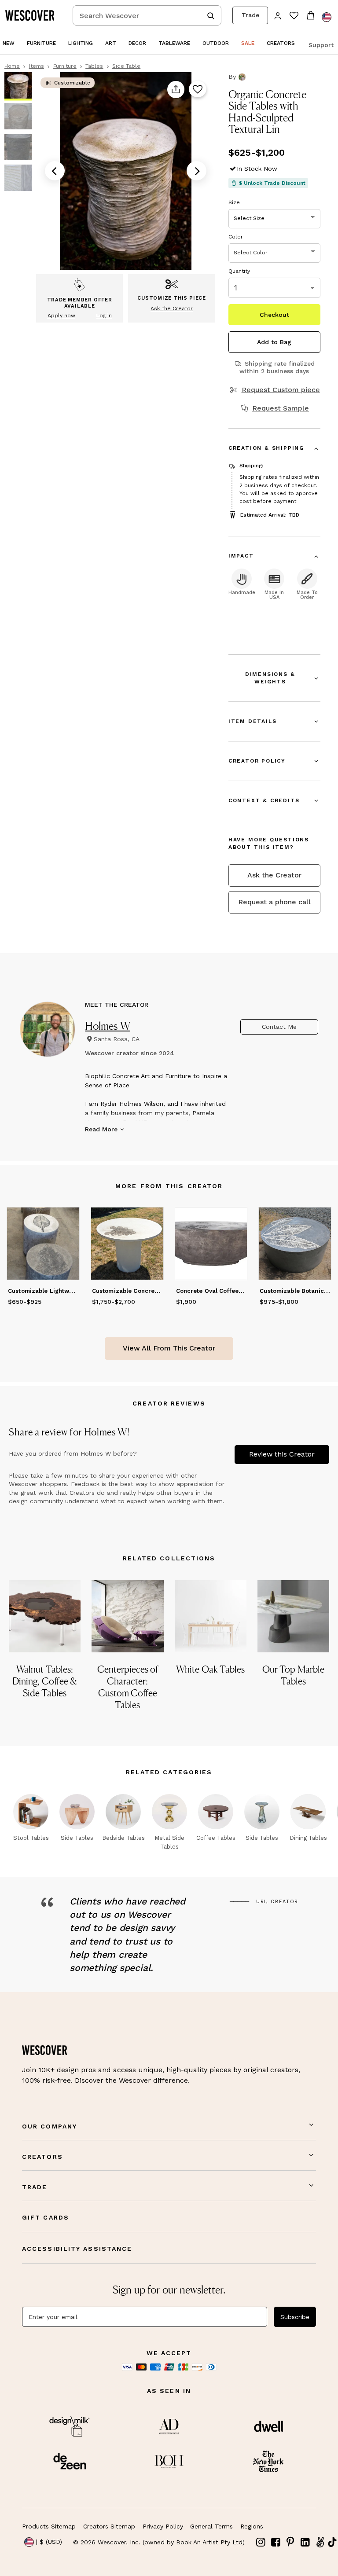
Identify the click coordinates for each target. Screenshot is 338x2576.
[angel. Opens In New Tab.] (320, 2542)
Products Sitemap (49, 2526)
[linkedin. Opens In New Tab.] (305, 2542)
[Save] (197, 90)
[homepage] (33, 15)
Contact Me (279, 1027)
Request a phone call (274, 902)
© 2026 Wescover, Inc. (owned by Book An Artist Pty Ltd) (159, 2542)
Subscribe (295, 2317)
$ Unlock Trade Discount (272, 183)
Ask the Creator (274, 875)
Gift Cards (46, 2217)
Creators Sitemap (109, 2526)
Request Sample (281, 408)
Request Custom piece (281, 390)
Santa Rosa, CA (117, 1039)
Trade (250, 15)
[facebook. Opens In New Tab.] (276, 2542)
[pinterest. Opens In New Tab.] (290, 2542)
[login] (278, 15)
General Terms (211, 2526)
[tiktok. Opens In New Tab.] (332, 2542)
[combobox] (147, 15)
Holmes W (108, 1026)
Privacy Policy (163, 2526)
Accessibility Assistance (77, 2249)
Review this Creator (282, 1454)
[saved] (294, 16)
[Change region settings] (327, 17)
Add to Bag (274, 342)
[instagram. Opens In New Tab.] (261, 2542)
